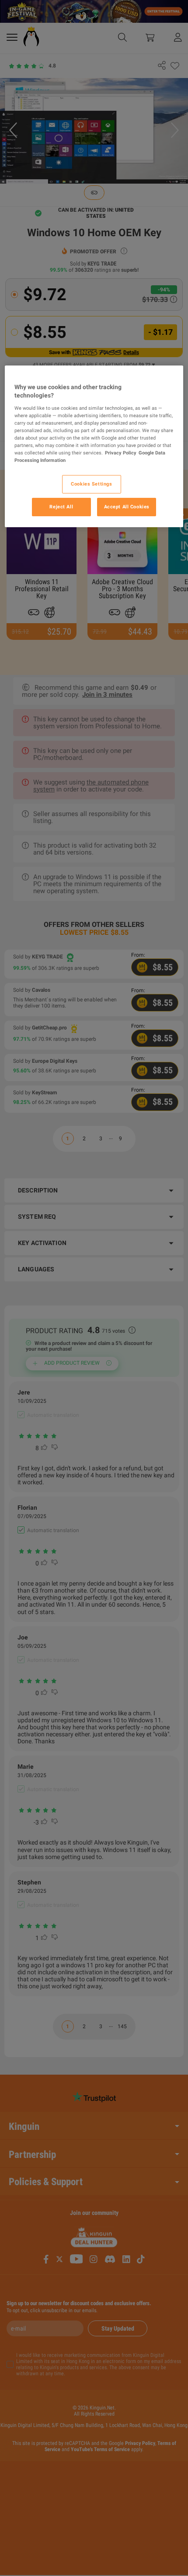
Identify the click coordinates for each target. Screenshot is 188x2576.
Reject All (61, 507)
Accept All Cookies (127, 507)
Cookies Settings (91, 484)
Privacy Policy (121, 453)
